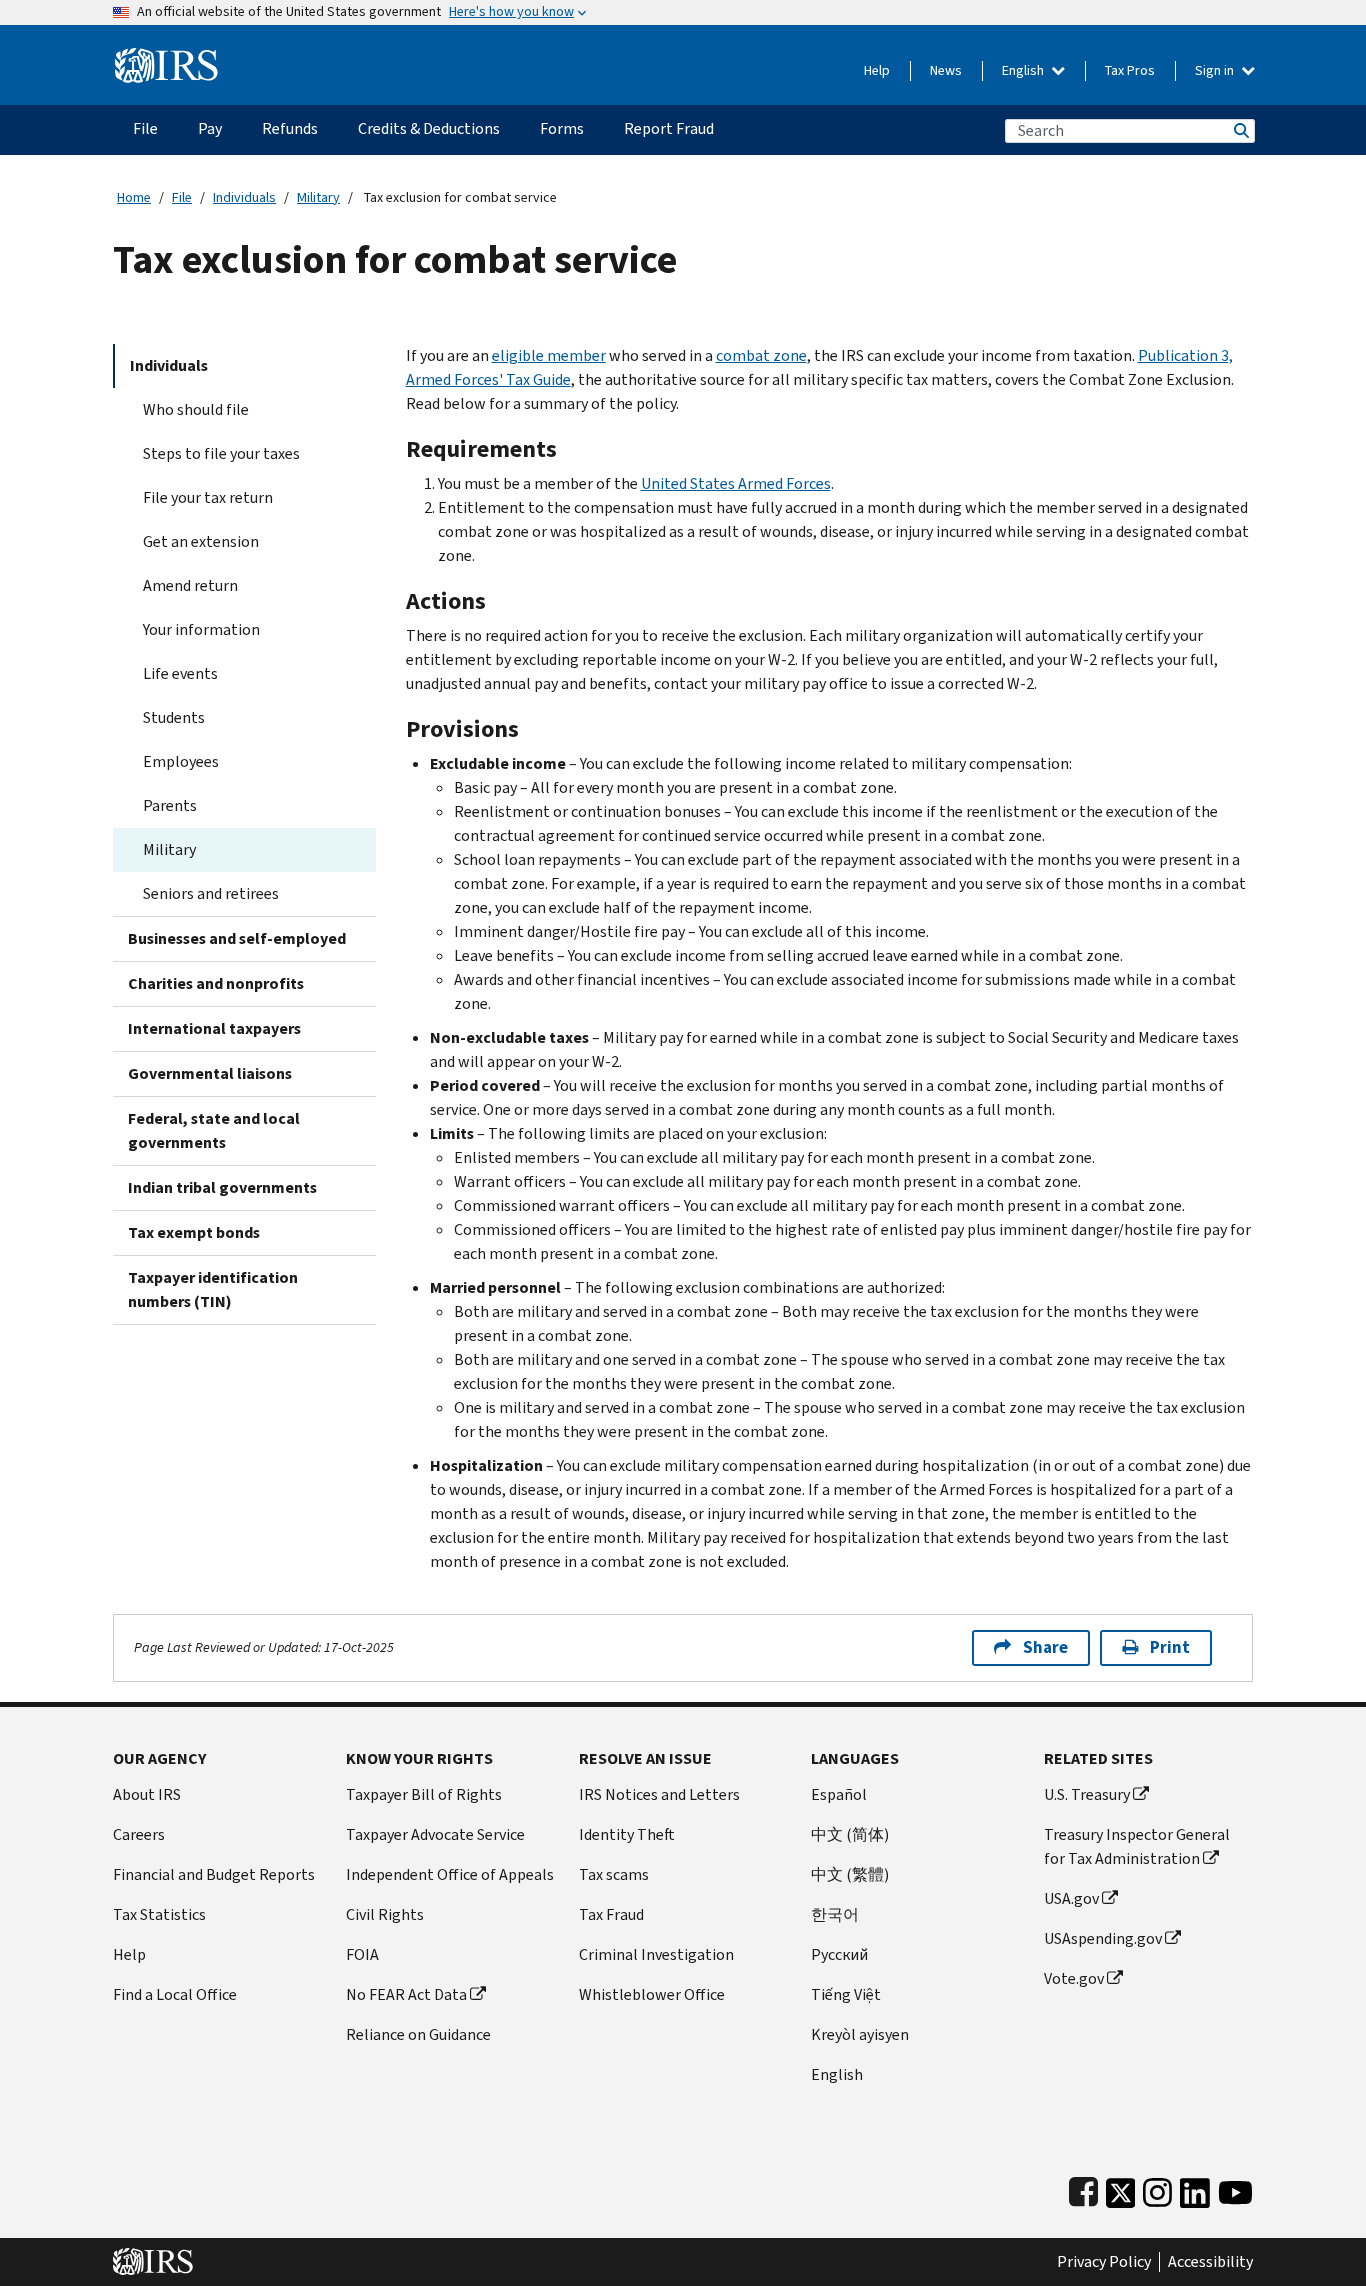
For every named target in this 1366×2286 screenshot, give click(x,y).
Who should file (196, 409)
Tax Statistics (159, 1914)
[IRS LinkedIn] (1195, 2188)
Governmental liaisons (210, 1073)
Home (134, 197)
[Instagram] (1157, 2188)
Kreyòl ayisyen (860, 2034)
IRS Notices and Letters (659, 1794)
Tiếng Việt (846, 1994)
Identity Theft (627, 1834)
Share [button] (1045, 1647)
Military (318, 197)
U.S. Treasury (1087, 1794)
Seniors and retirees (211, 893)
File (182, 197)
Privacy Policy (1104, 2262)
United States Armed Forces (736, 483)
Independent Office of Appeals (450, 1874)
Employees (181, 761)
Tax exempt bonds (194, 1232)
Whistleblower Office (652, 1994)
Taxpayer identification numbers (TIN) (213, 1289)
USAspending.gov (1103, 1938)
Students (174, 717)
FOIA (362, 1954)
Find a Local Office (175, 1994)
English (1024, 70)
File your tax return (208, 497)
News (946, 70)
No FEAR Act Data (406, 1994)
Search (1240, 130)
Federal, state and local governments (214, 1130)
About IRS (147, 1794)
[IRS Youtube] (1235, 2188)
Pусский (839, 1954)
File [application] (145, 128)
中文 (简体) (850, 1834)
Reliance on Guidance (418, 2034)
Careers (139, 1834)
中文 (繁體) (850, 1874)
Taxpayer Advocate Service (435, 1834)
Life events (180, 673)
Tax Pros (1130, 70)
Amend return (190, 585)
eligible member (549, 355)
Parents (170, 805)
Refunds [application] (290, 128)
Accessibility (1210, 2262)
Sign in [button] (1216, 70)
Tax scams (614, 1874)
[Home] (166, 57)
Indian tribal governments (222, 1187)
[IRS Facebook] (1083, 2188)
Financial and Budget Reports (214, 1874)
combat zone (761, 355)
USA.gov (1071, 1898)
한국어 (835, 1914)
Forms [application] (562, 128)
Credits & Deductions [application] (429, 128)
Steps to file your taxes (221, 453)
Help (877, 70)
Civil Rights (385, 1914)
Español (839, 1794)
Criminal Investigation (656, 1954)
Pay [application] (210, 128)
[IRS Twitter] (1121, 2188)
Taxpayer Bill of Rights (424, 1794)
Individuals (244, 197)
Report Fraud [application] (669, 128)
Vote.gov (1074, 1978)
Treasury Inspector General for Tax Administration (1137, 1846)
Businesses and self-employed (237, 938)
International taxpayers (214, 1028)
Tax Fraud (611, 1914)
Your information (201, 629)
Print (1170, 1647)
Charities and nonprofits (216, 983)
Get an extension (201, 541)
